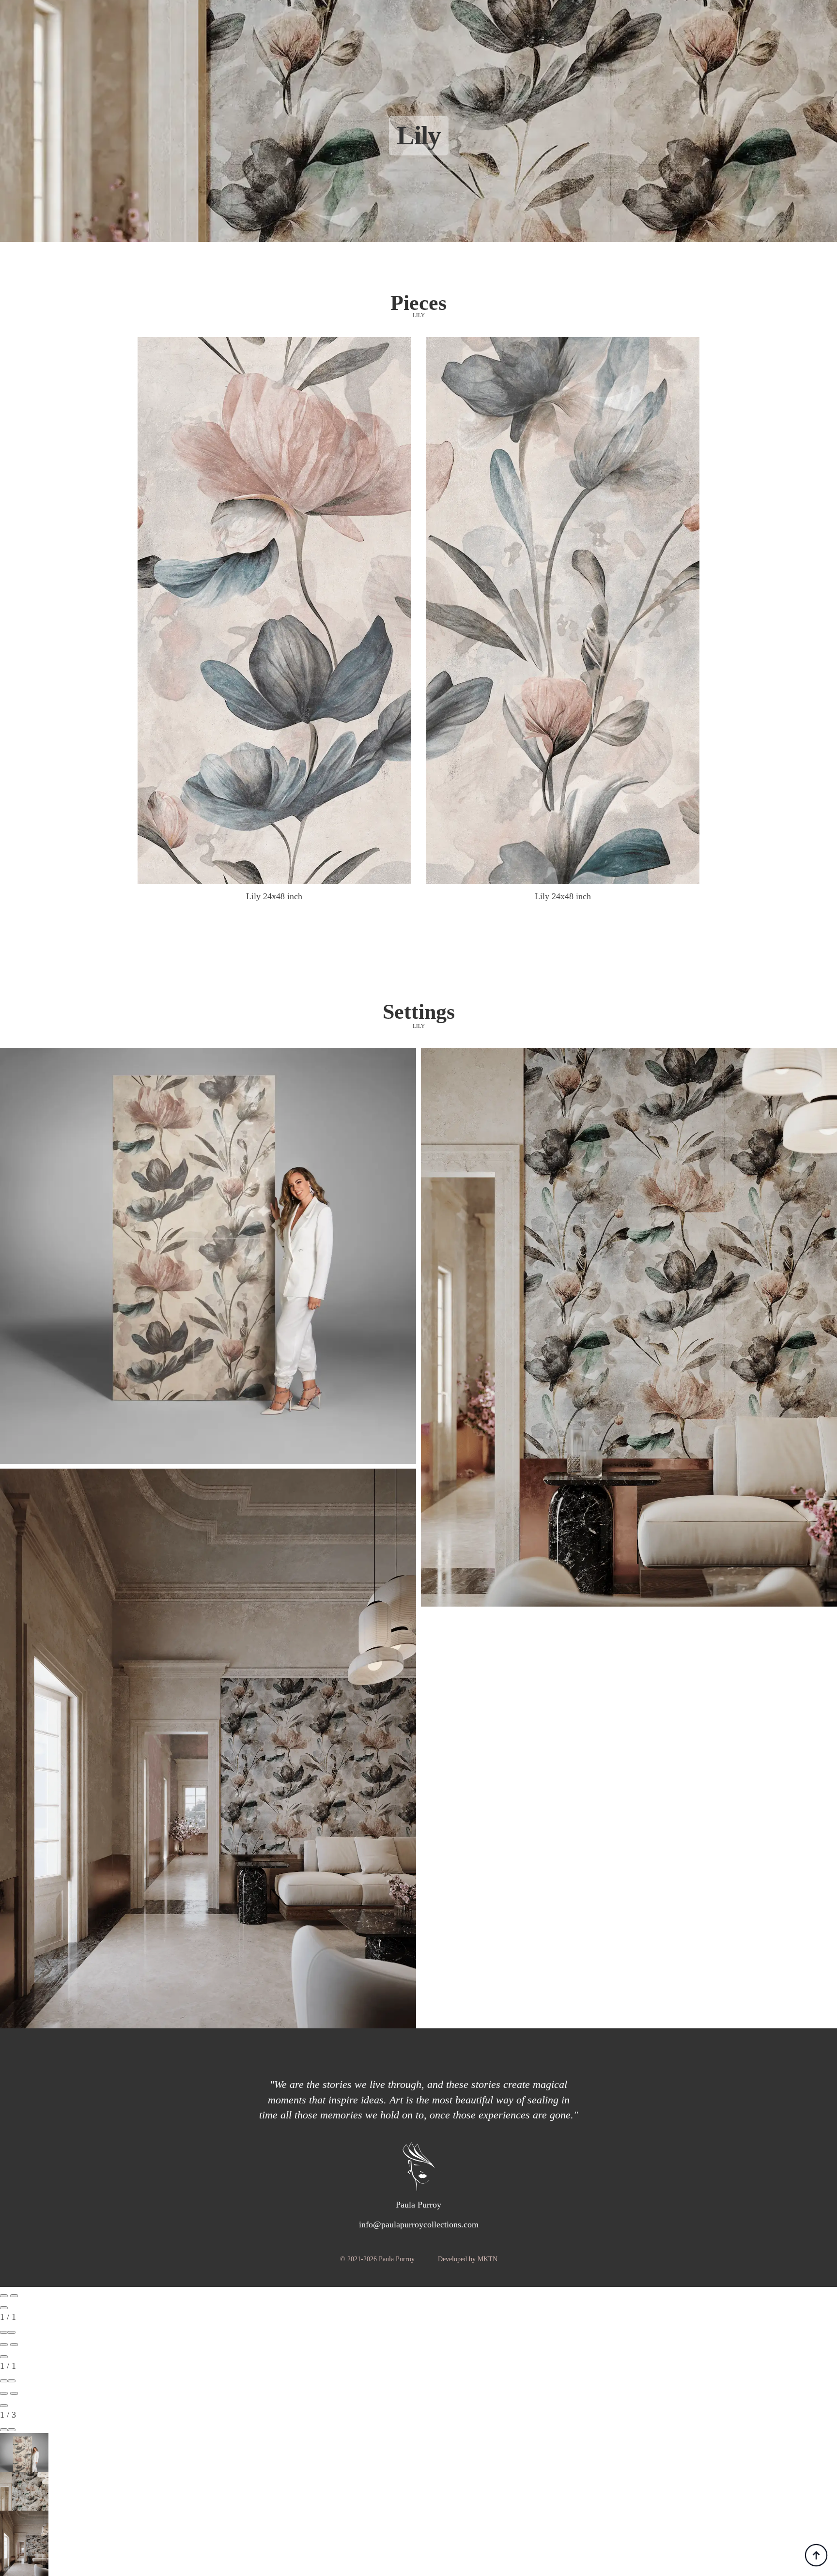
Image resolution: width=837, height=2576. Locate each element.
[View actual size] (12, 2332)
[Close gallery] (4, 2308)
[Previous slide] (4, 2296)
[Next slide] (14, 2296)
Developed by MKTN (468, 2259)
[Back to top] (816, 2555)
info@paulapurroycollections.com (419, 2224)
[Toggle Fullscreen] (4, 2332)
